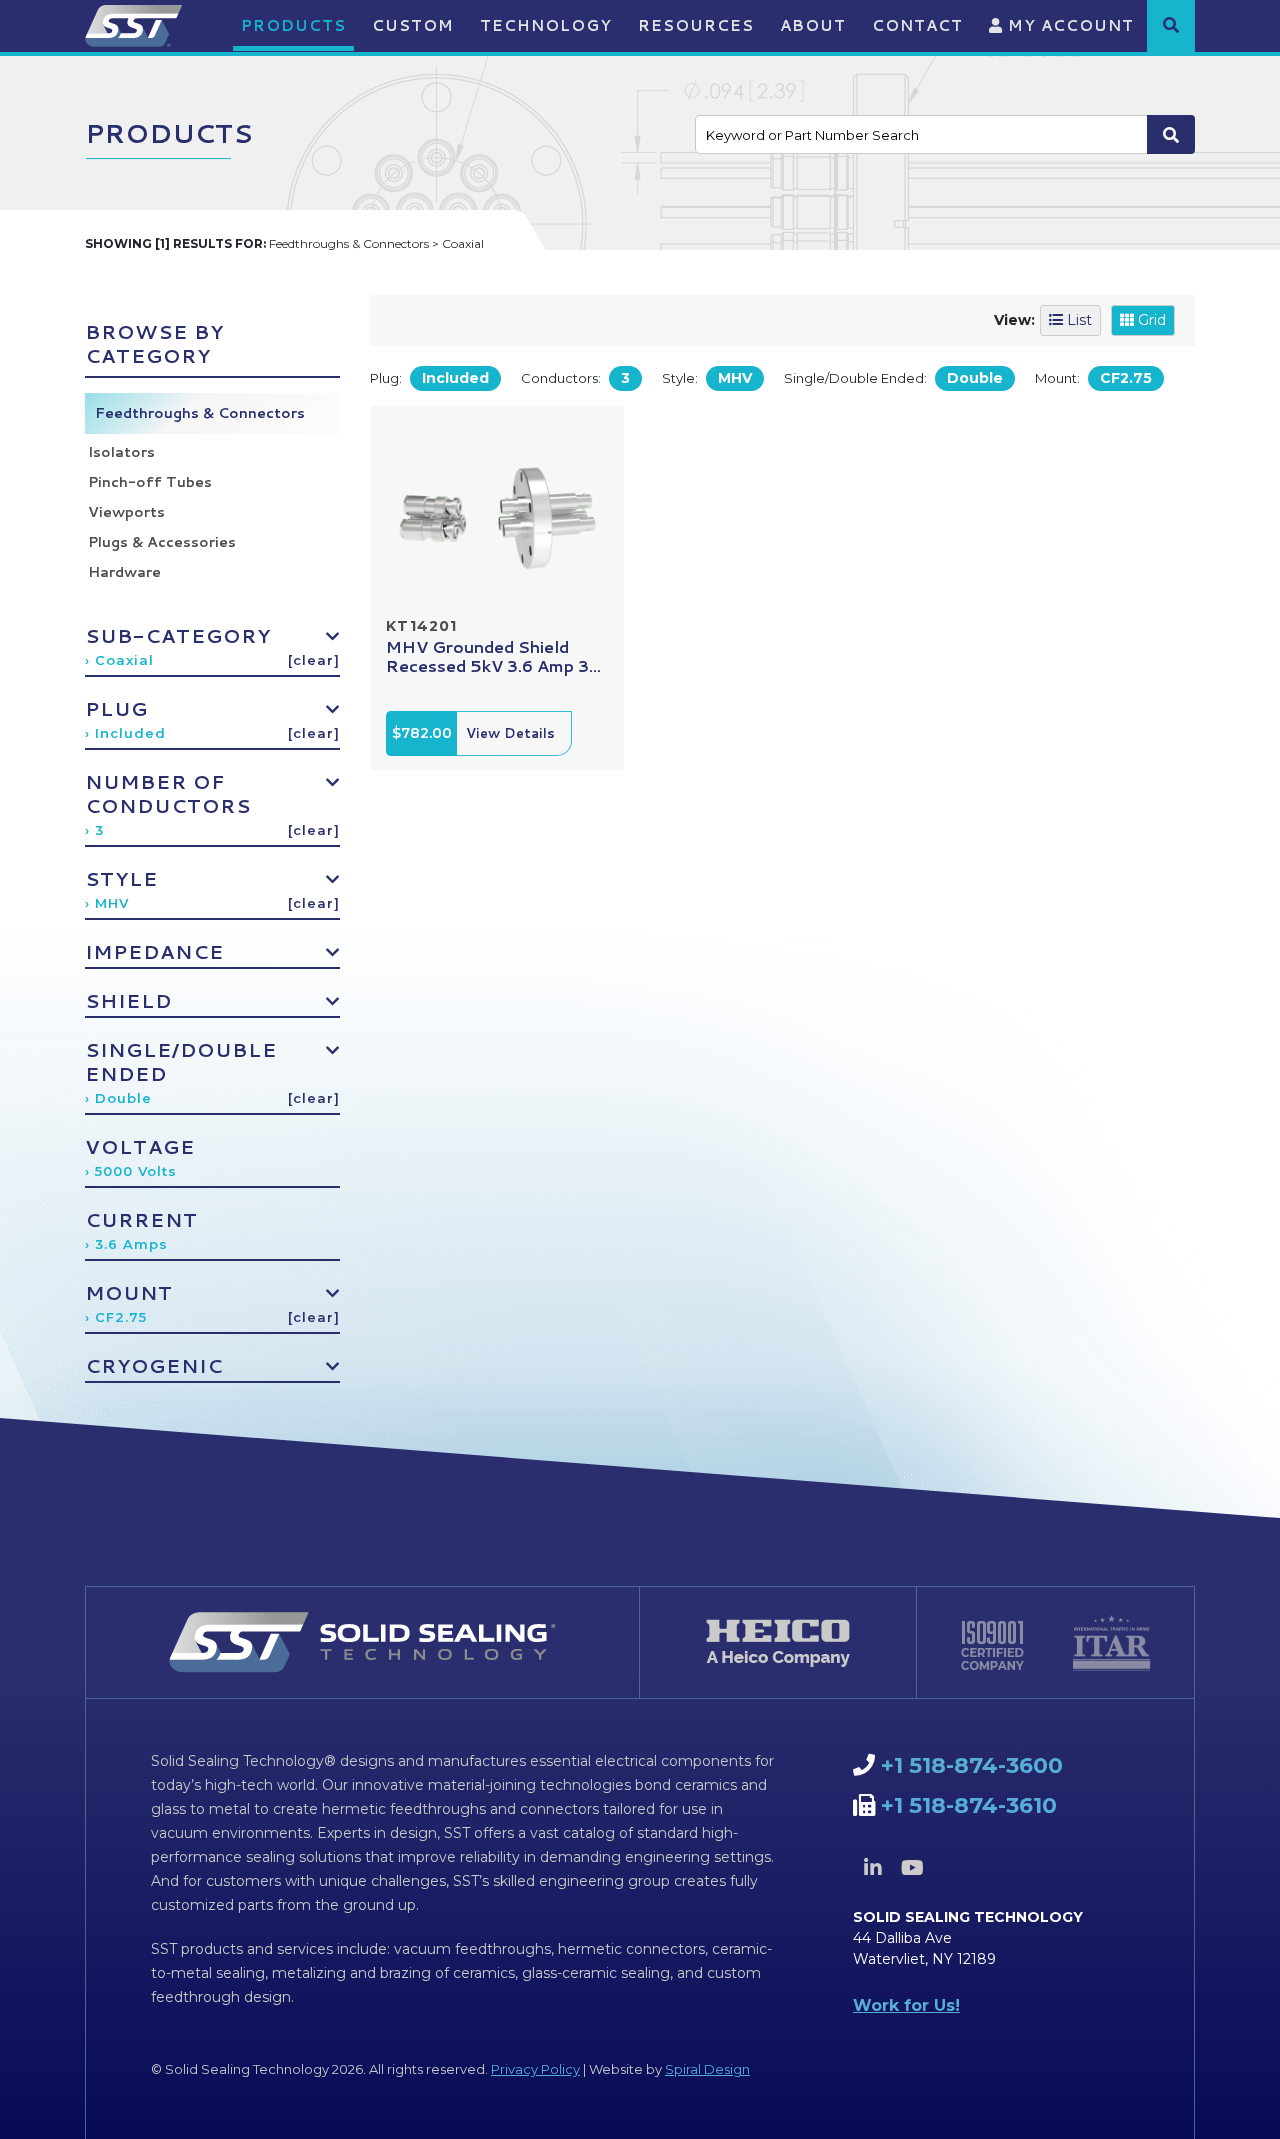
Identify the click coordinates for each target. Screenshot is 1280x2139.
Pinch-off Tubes (150, 482)
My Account (1068, 25)
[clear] (314, 660)
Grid (1150, 320)
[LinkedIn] (873, 1868)
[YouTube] (912, 1868)
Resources (696, 25)
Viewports (126, 512)
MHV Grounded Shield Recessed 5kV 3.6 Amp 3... (493, 656)
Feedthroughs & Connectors (200, 413)
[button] (1171, 25)
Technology (546, 25)
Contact (917, 25)
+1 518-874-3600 (972, 1765)
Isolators (121, 452)
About (813, 25)
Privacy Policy (535, 2069)
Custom (413, 25)
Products (293, 25)
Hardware (124, 572)
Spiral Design (707, 2069)
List (1077, 320)
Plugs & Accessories (162, 542)
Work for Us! (906, 2005)
